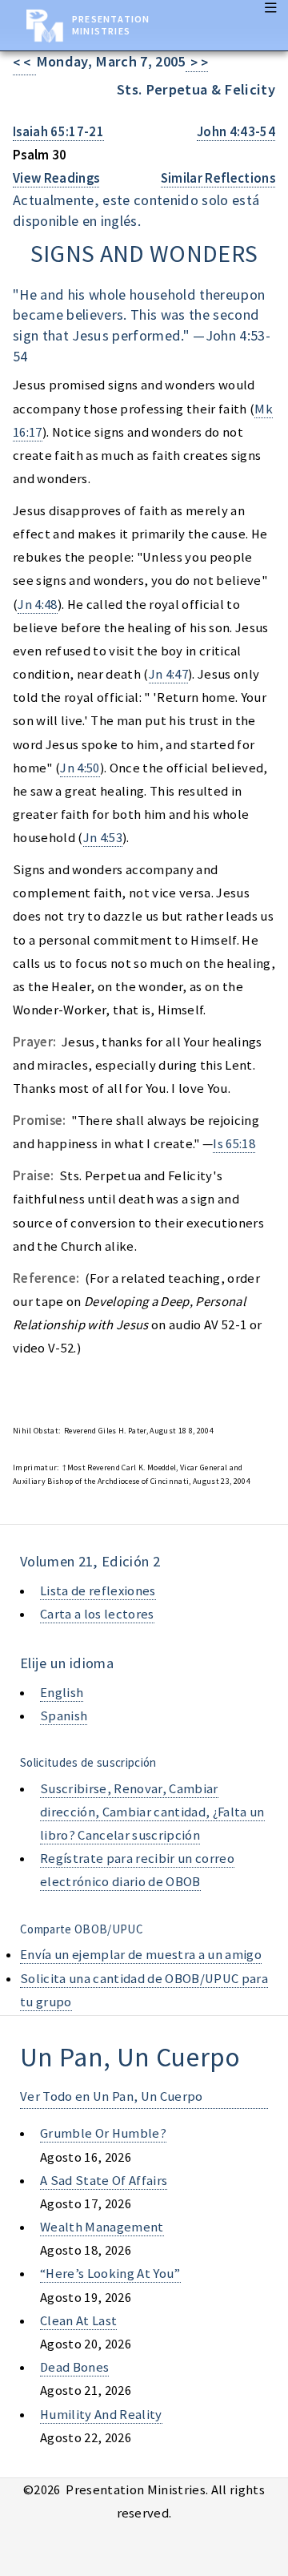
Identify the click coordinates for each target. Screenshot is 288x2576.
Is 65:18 (234, 1144)
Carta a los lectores (97, 1614)
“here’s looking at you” (110, 2274)
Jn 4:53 (103, 838)
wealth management (102, 2227)
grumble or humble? (103, 2133)
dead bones (74, 2367)
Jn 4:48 (37, 605)
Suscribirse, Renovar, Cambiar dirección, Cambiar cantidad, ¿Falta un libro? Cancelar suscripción (152, 1812)
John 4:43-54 (236, 132)
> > (197, 63)
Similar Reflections (218, 178)
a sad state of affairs (104, 2181)
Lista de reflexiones (98, 1591)
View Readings (56, 178)
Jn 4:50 (80, 768)
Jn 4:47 (168, 674)
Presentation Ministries (111, 25)
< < (24, 63)
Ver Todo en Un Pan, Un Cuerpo (112, 2096)
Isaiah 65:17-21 (58, 132)
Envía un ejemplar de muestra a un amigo (141, 1955)
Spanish (64, 1716)
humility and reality (101, 2415)
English (62, 1693)
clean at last (78, 2321)
